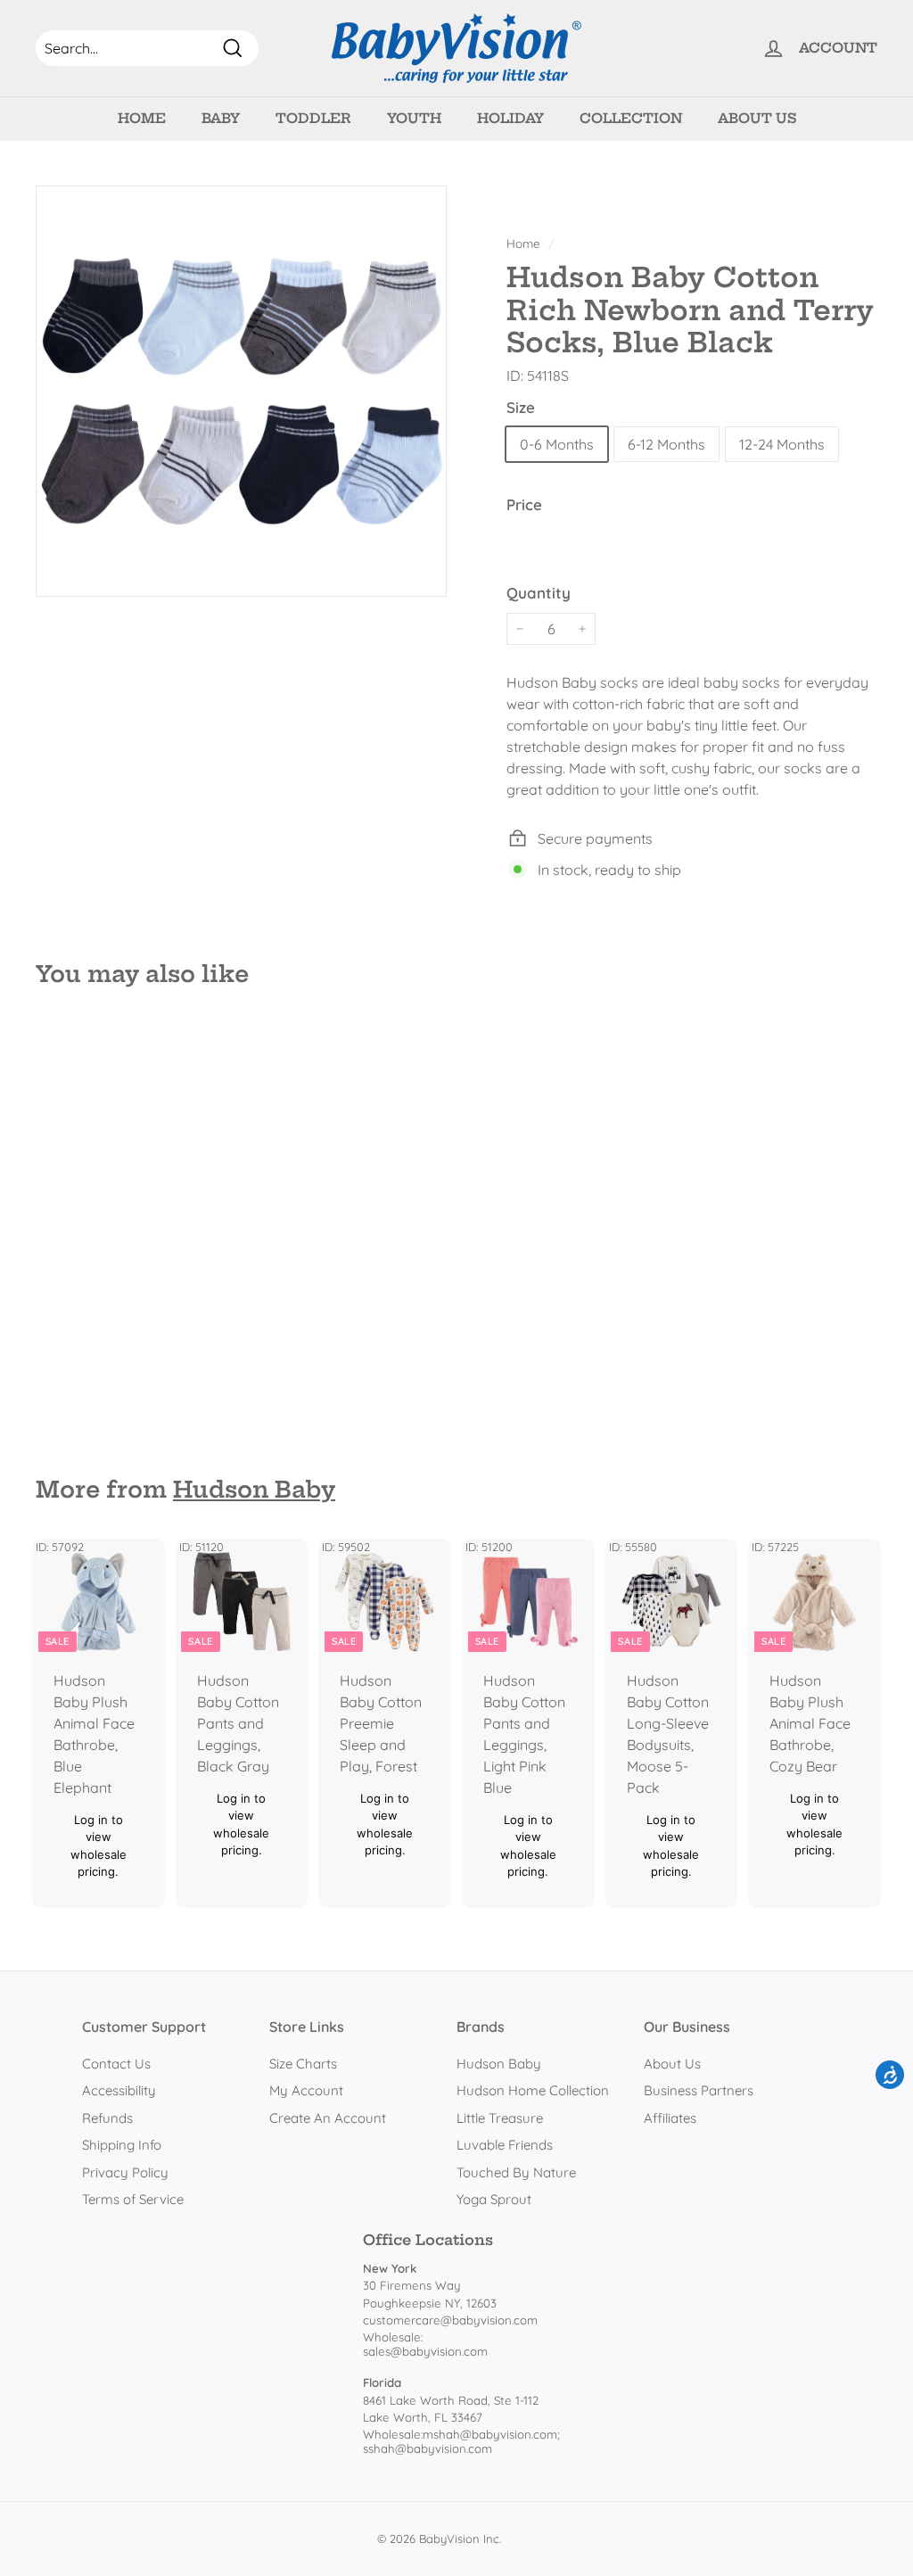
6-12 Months (666, 444)
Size (521, 407)
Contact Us (116, 2064)
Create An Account (328, 2118)
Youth (414, 118)
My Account (306, 2090)
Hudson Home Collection (533, 2090)
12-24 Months (782, 444)
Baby (221, 118)
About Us (757, 118)
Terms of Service (133, 2199)
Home (142, 118)
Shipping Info (122, 2145)
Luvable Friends (505, 2145)
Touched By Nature (516, 2172)
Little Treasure (500, 2118)
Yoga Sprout (494, 2199)
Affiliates (670, 2118)
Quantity (539, 593)
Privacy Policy (125, 2172)
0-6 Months (557, 444)
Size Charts (303, 2064)
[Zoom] (241, 391)
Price (524, 504)
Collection (631, 118)
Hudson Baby (254, 1490)
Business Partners (699, 2090)
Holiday (510, 118)
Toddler (313, 118)
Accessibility (119, 2090)
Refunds (107, 2118)
